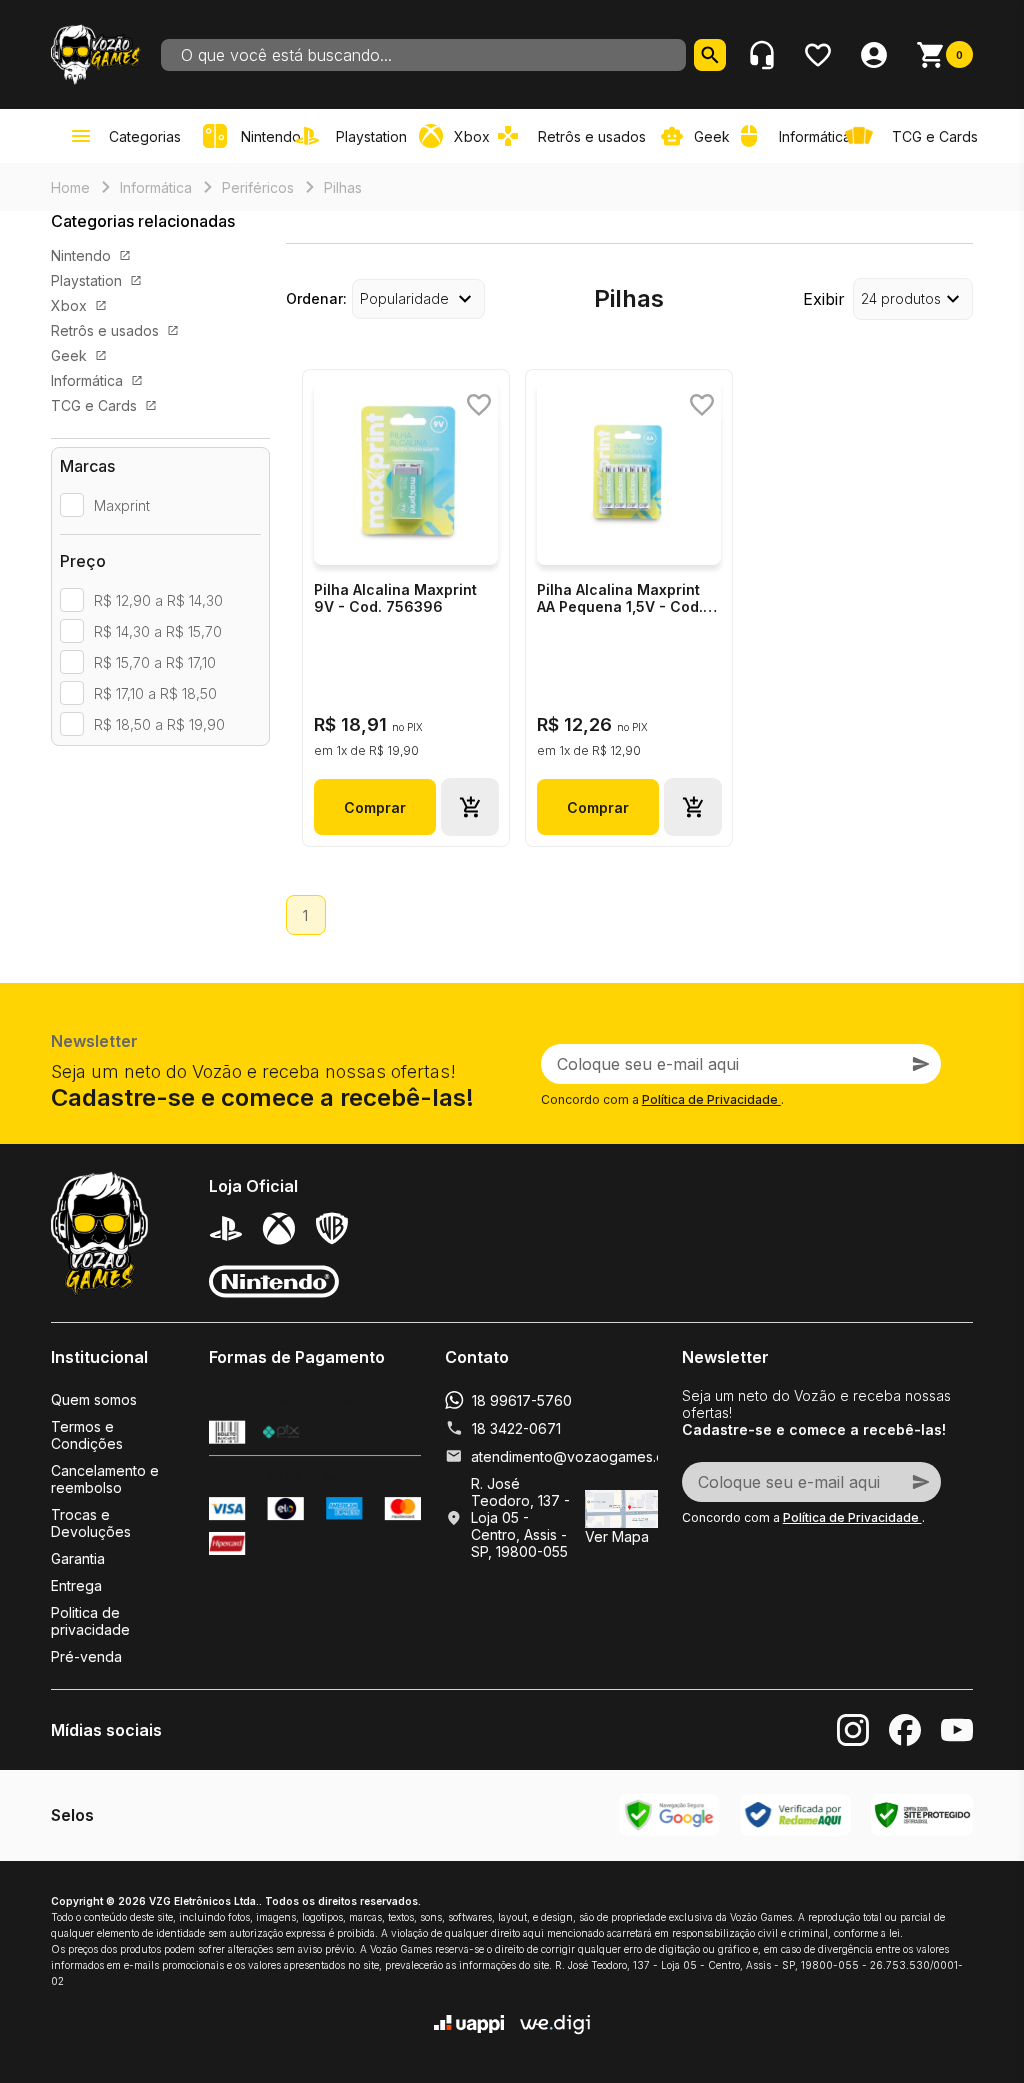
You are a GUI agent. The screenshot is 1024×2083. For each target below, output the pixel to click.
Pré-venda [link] (86, 1656)
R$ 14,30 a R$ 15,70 (158, 631)
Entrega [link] (76, 1585)
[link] (355, 136)
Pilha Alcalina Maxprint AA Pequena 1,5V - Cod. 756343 (620, 599)
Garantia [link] (78, 1558)
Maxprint (122, 505)
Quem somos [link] (94, 1399)
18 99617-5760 (522, 1400)
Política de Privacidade (711, 1099)
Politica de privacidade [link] (90, 1621)
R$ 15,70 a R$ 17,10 (155, 662)
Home (70, 187)
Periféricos (258, 187)
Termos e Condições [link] (87, 1435)
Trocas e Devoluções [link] (91, 1523)
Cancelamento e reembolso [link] (105, 1479)
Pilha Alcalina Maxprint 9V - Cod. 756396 (395, 598)
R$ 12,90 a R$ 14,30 (158, 600)
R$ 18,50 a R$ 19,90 (159, 724)
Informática (156, 187)
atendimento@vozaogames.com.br (586, 1456)
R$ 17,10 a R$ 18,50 (155, 693)
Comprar (375, 807)
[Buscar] (710, 55)
